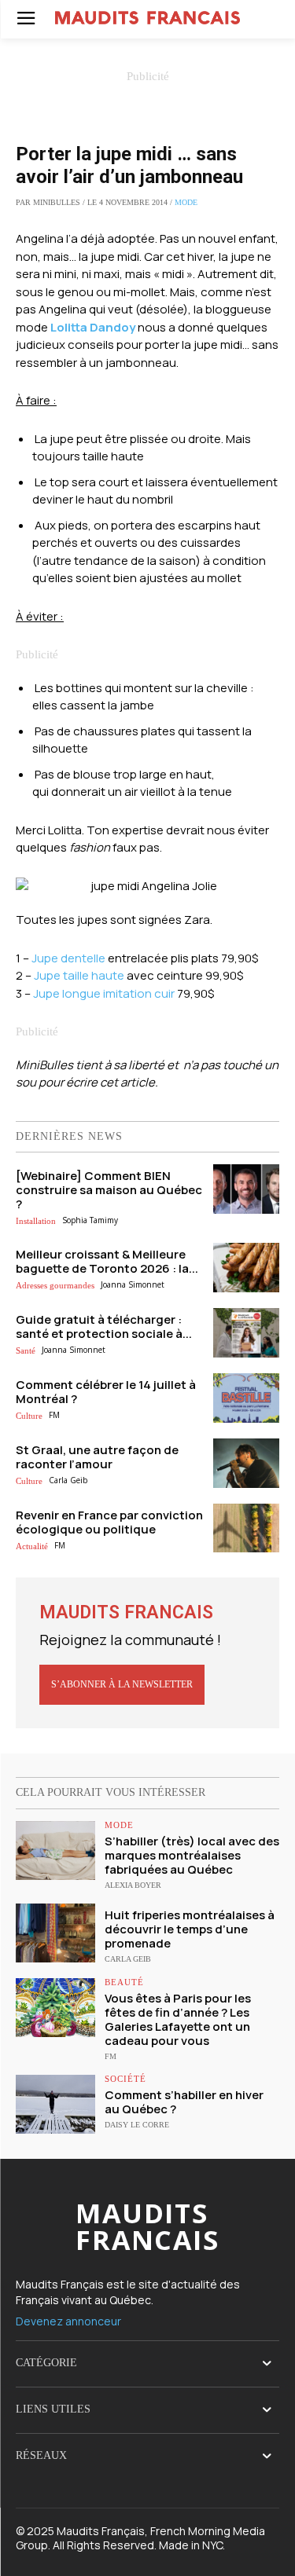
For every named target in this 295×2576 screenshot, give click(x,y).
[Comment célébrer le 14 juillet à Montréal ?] (246, 1398)
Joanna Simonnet (133, 1284)
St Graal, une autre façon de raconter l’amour (97, 1457)
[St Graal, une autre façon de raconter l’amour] (246, 1463)
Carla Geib (68, 1480)
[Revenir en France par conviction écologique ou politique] (246, 1528)
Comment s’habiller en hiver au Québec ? (184, 2102)
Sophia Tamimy (90, 1220)
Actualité (32, 1546)
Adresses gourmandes (55, 1285)
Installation (36, 1221)
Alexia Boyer (133, 1885)
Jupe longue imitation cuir (104, 993)
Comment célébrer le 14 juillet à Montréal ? (106, 1392)
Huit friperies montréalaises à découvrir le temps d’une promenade (190, 1929)
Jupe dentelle (68, 958)
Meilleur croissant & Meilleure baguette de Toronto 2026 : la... (107, 1261)
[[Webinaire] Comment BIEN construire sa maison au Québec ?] (246, 1189)
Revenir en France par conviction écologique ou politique (109, 1522)
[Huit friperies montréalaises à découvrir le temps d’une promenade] (55, 1933)
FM (54, 1415)
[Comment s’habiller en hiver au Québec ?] (55, 2104)
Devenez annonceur (68, 2321)
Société (125, 2079)
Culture (29, 1416)
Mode (186, 202)
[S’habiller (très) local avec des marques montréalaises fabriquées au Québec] (55, 1850)
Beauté (124, 1982)
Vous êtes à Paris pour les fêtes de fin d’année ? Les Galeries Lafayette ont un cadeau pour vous (178, 2019)
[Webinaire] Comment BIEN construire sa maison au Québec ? (109, 1190)
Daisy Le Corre (137, 2125)
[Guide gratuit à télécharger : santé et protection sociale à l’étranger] (246, 1333)
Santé (26, 1350)
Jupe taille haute (79, 975)
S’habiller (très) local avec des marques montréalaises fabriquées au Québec (192, 1855)
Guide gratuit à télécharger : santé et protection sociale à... (104, 1326)
